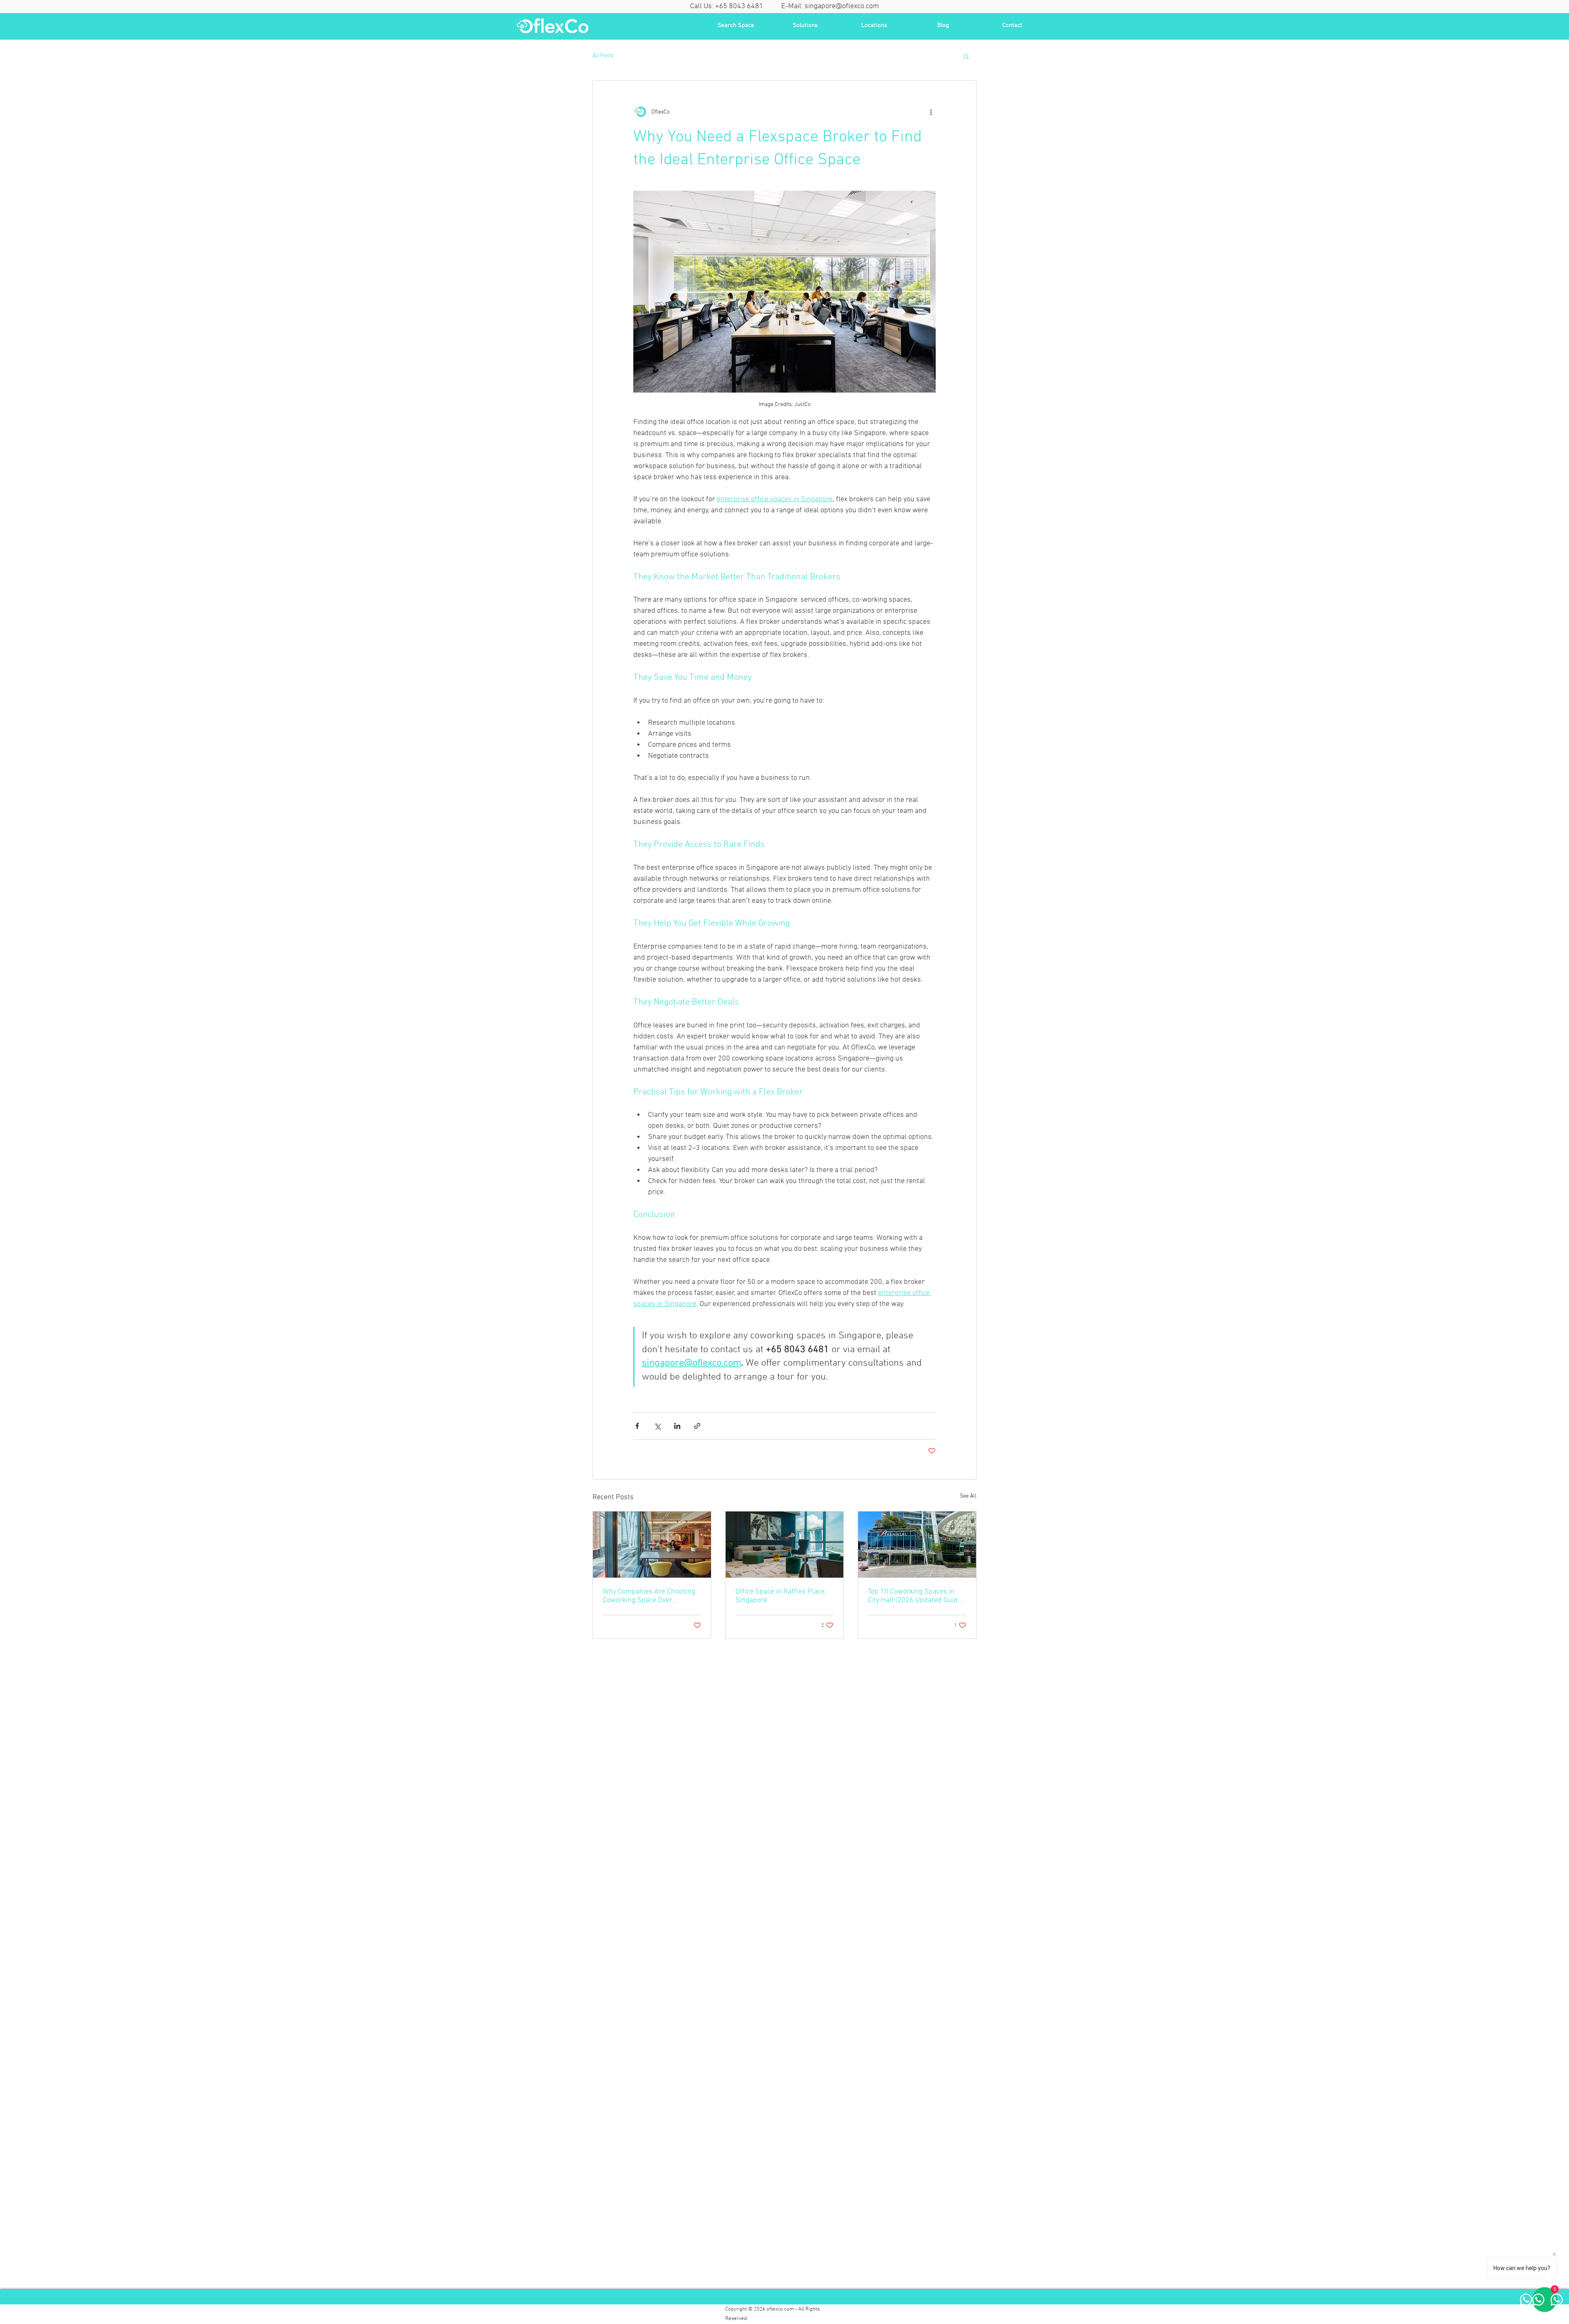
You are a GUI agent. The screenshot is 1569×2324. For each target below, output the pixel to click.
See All (968, 1496)
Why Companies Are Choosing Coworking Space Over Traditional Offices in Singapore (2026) (651, 1596)
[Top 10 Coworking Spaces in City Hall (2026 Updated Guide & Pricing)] (917, 1545)
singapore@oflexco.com (842, 6)
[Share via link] (697, 1426)
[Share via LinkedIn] (677, 1426)
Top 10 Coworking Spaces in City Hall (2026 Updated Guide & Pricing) (915, 1596)
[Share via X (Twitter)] (657, 1426)
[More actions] (931, 112)
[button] (966, 56)
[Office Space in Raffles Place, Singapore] (785, 1545)
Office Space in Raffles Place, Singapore (781, 1596)
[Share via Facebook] (637, 1426)
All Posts (603, 56)
